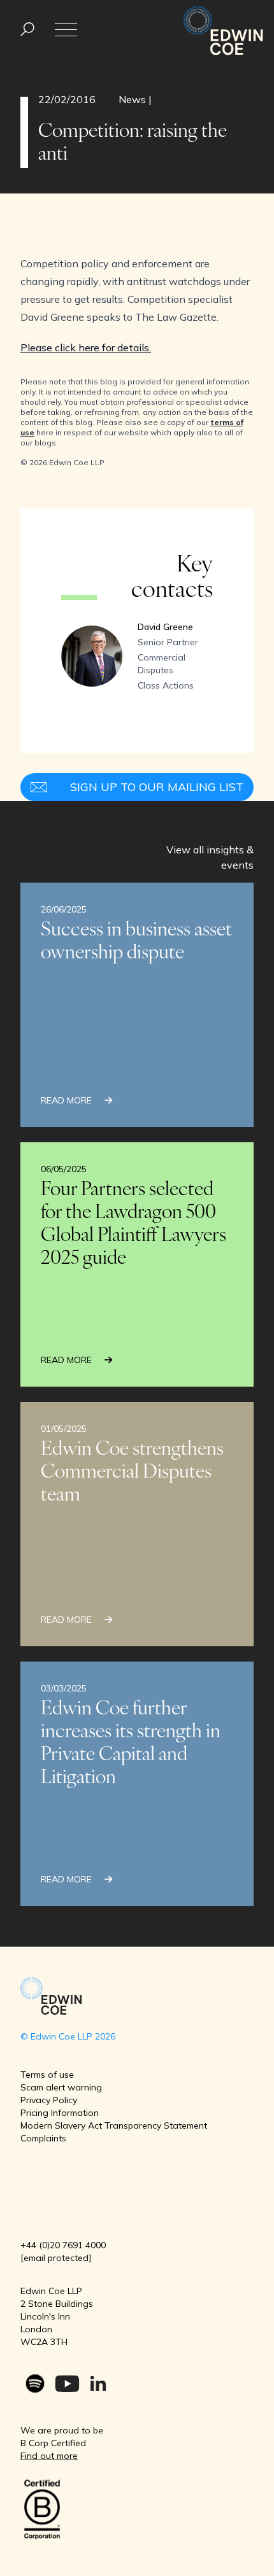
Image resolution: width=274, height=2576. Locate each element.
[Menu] (27, 30)
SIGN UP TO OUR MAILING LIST (157, 787)
